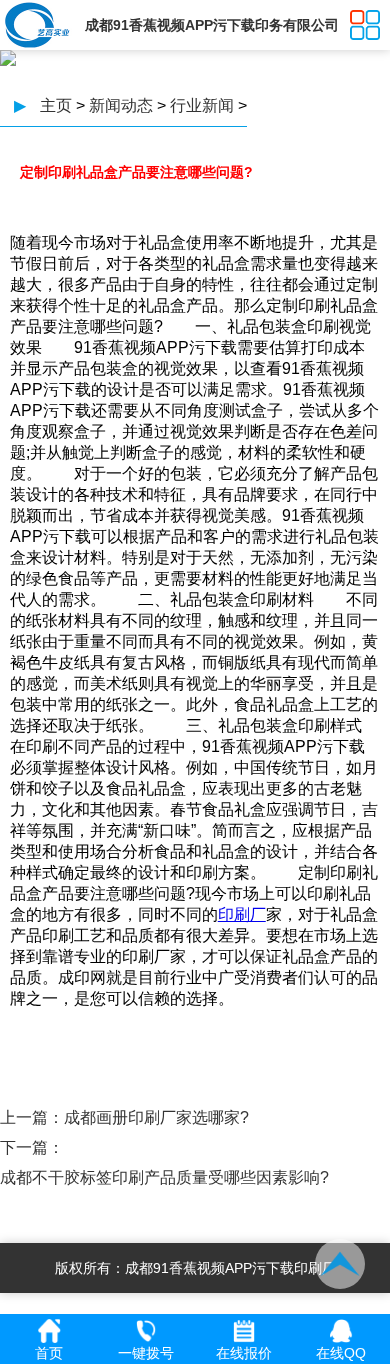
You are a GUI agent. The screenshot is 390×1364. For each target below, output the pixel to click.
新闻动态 (121, 105)
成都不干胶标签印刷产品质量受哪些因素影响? (164, 1177)
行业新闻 (202, 105)
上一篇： (32, 1117)
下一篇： (32, 1147)
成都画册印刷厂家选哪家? (156, 1117)
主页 (56, 105)
